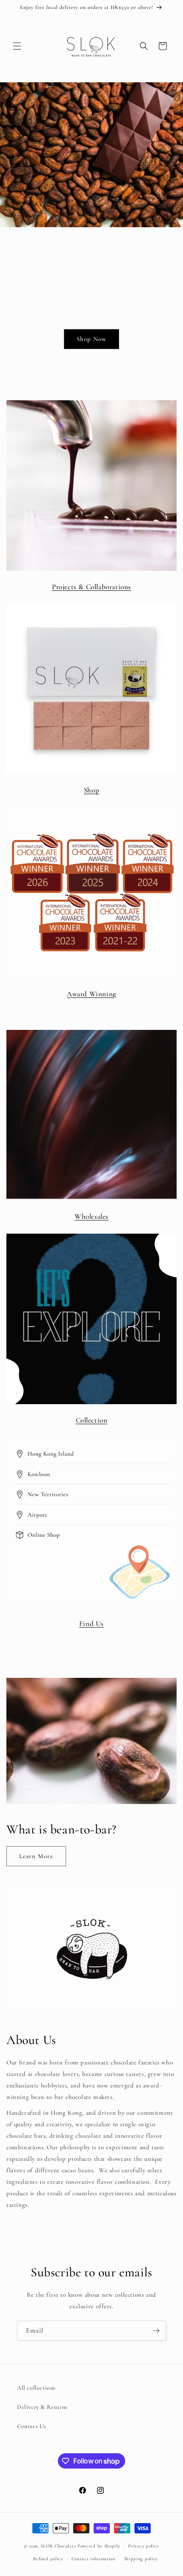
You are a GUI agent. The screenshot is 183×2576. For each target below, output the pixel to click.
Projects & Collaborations (91, 587)
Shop (91, 790)
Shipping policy (141, 2559)
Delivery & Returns (42, 2407)
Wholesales (91, 1216)
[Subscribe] (156, 2331)
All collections (36, 2388)
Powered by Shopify (99, 2546)
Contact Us (32, 2426)
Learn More (36, 1856)
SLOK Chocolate (58, 2546)
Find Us (91, 1623)
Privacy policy (144, 2546)
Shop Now (91, 339)
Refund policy (48, 2559)
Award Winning (91, 994)
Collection (92, 1420)
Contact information (94, 2559)
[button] (17, 46)
